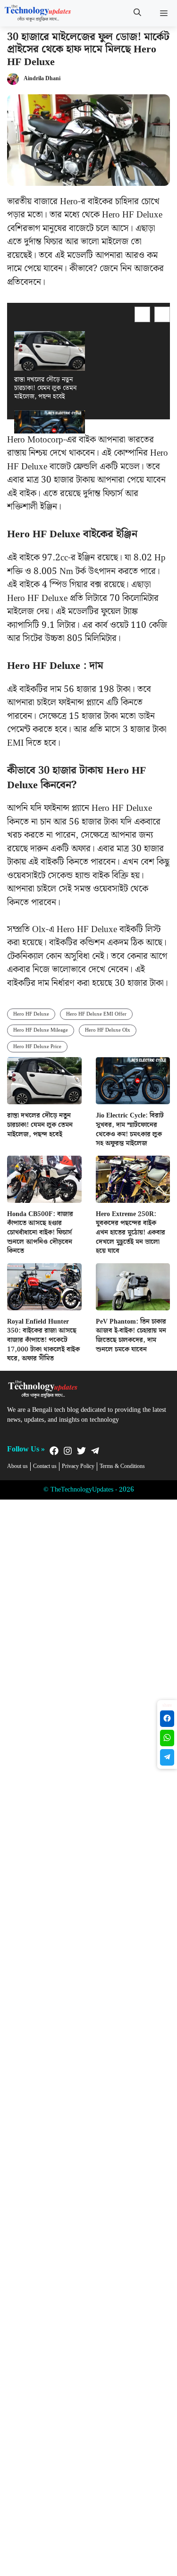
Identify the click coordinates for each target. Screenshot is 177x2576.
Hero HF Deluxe (31, 1014)
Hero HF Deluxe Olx (108, 1030)
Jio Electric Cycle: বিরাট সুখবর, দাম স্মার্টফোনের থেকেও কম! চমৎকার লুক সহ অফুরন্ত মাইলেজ (130, 1130)
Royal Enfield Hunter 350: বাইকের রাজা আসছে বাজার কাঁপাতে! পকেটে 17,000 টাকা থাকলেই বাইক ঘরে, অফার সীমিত (43, 1340)
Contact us (45, 1467)
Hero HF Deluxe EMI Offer (96, 1014)
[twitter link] (81, 1451)
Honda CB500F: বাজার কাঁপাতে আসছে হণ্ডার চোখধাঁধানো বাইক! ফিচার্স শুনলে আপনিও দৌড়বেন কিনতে (40, 1233)
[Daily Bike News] (38, 13)
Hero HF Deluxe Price (37, 1047)
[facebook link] (54, 1451)
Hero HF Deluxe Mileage (41, 1030)
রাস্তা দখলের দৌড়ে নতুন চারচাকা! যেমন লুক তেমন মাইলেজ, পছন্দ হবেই (45, 388)
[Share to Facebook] (167, 1719)
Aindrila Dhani (42, 79)
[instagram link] (68, 1451)
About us (17, 1467)
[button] (137, 13)
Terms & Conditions (122, 1467)
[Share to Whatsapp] (167, 1738)
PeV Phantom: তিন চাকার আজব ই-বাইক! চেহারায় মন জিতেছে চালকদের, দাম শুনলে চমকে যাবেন (131, 1336)
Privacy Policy (78, 1467)
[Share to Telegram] (167, 1757)
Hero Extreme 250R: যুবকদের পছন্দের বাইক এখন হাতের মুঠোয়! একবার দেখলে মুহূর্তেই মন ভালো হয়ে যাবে (131, 1233)
